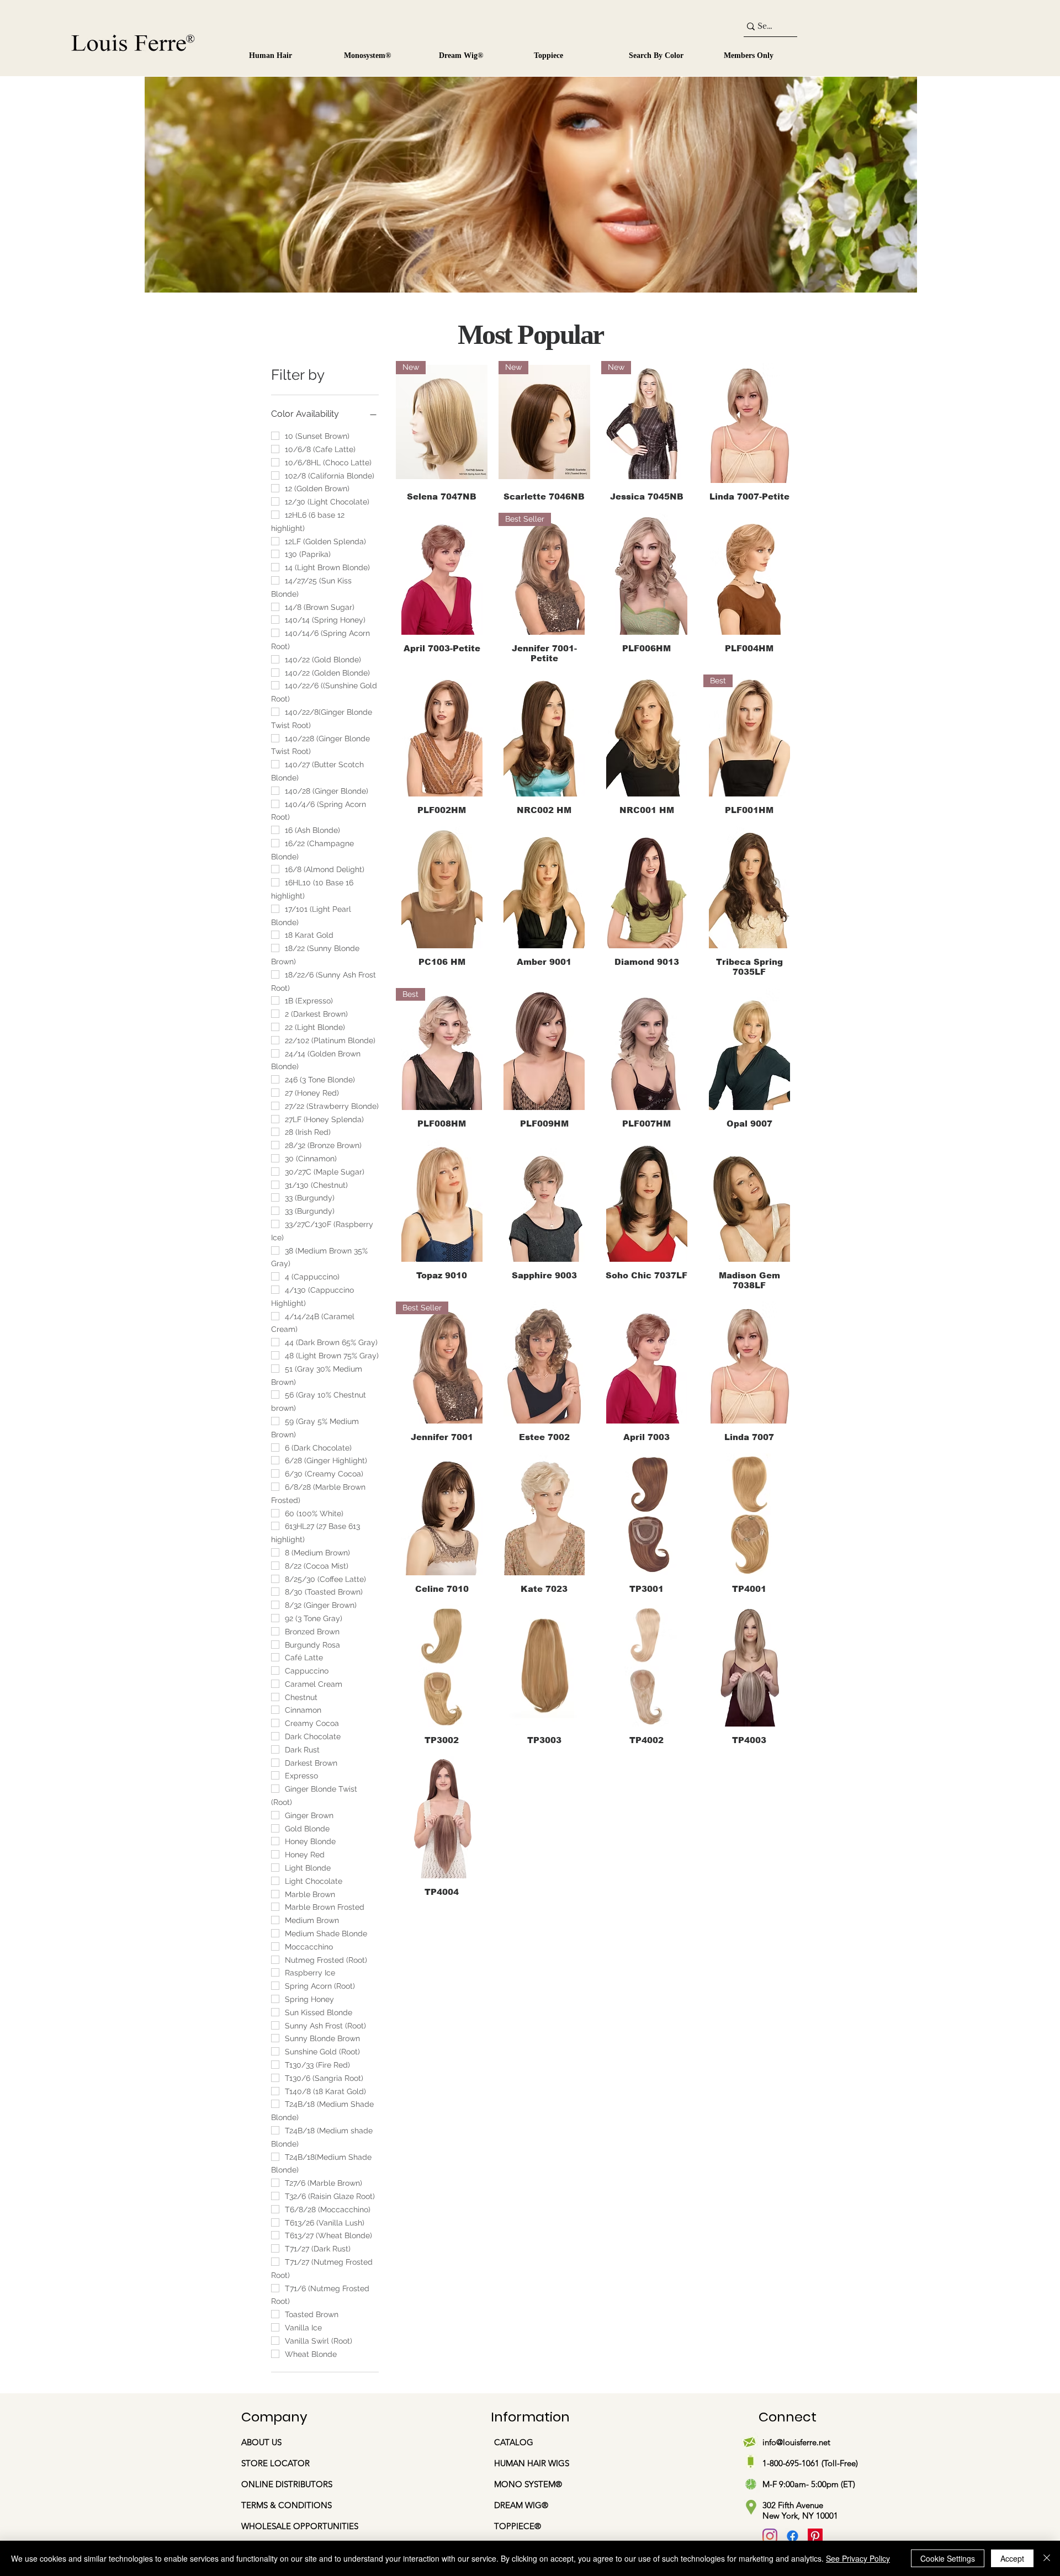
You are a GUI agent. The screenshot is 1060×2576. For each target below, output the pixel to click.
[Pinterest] (815, 2536)
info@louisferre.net (796, 2442)
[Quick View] (749, 422)
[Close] (1047, 2558)
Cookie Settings (948, 2558)
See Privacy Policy (858, 2558)
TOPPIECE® (518, 2526)
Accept (1012, 2558)
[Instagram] (770, 2536)
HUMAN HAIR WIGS (532, 2463)
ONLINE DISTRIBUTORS (287, 2484)
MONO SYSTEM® (529, 2484)
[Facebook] (793, 2536)
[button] (382, 51)
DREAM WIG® (521, 2505)
